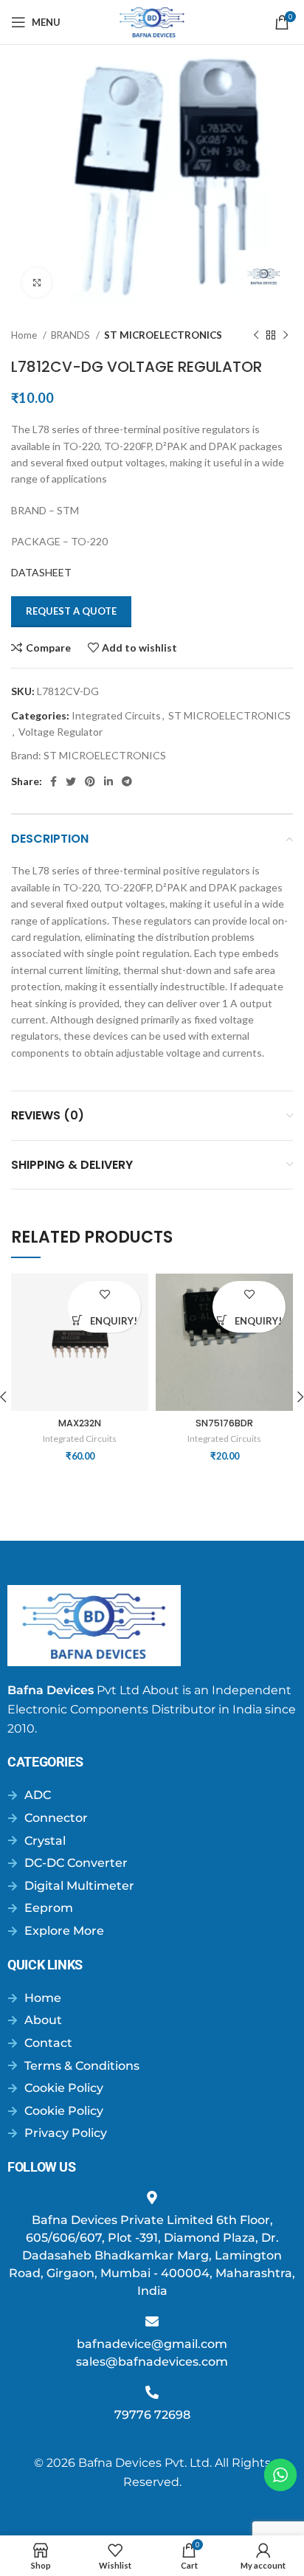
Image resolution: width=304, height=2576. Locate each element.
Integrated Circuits (116, 715)
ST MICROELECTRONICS (163, 335)
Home (25, 335)
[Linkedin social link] (108, 781)
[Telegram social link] (127, 781)
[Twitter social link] (71, 781)
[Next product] (286, 336)
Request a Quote (71, 611)
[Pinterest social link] (90, 781)
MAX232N (80, 1423)
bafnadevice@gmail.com (152, 2344)
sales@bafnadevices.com (152, 2362)
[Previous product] (256, 336)
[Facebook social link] (53, 781)
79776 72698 (152, 2415)
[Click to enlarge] (37, 283)
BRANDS (72, 335)
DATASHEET (41, 572)
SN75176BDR (224, 1423)
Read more (77, 1320)
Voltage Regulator (61, 732)
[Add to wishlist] (104, 1294)
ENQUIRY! (114, 1321)
